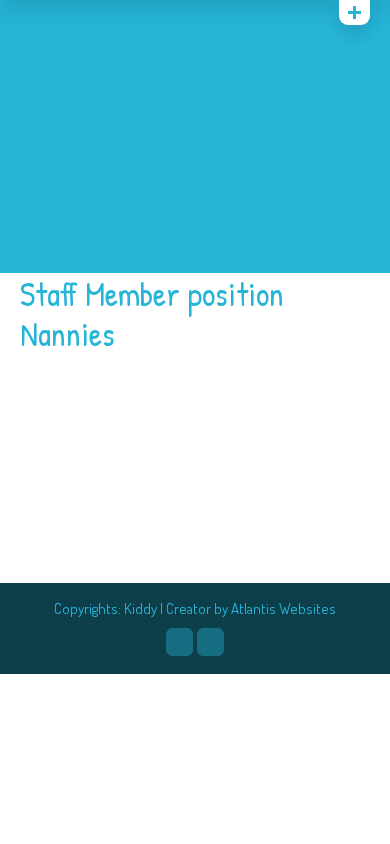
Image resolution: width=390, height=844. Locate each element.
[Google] (81, 16)
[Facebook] (179, 642)
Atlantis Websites (283, 608)
